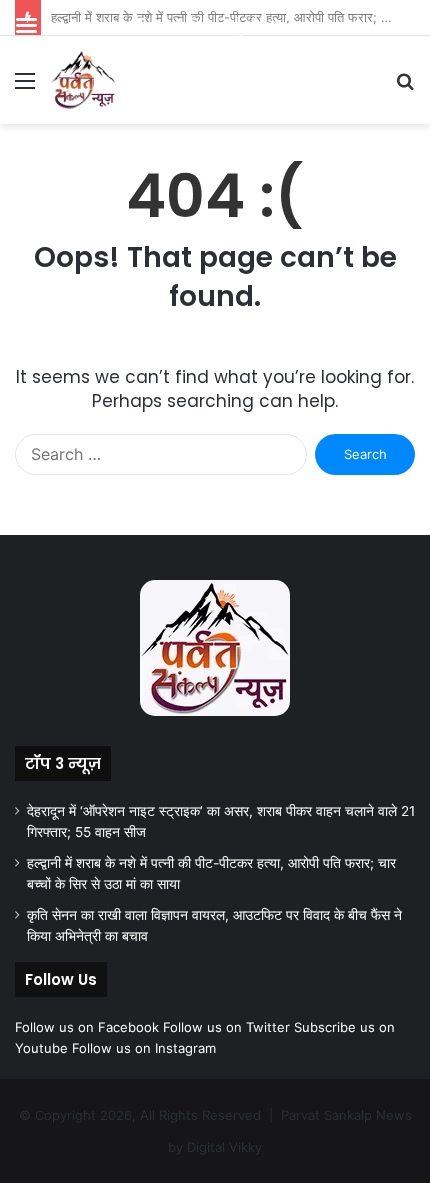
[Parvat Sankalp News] (83, 80)
